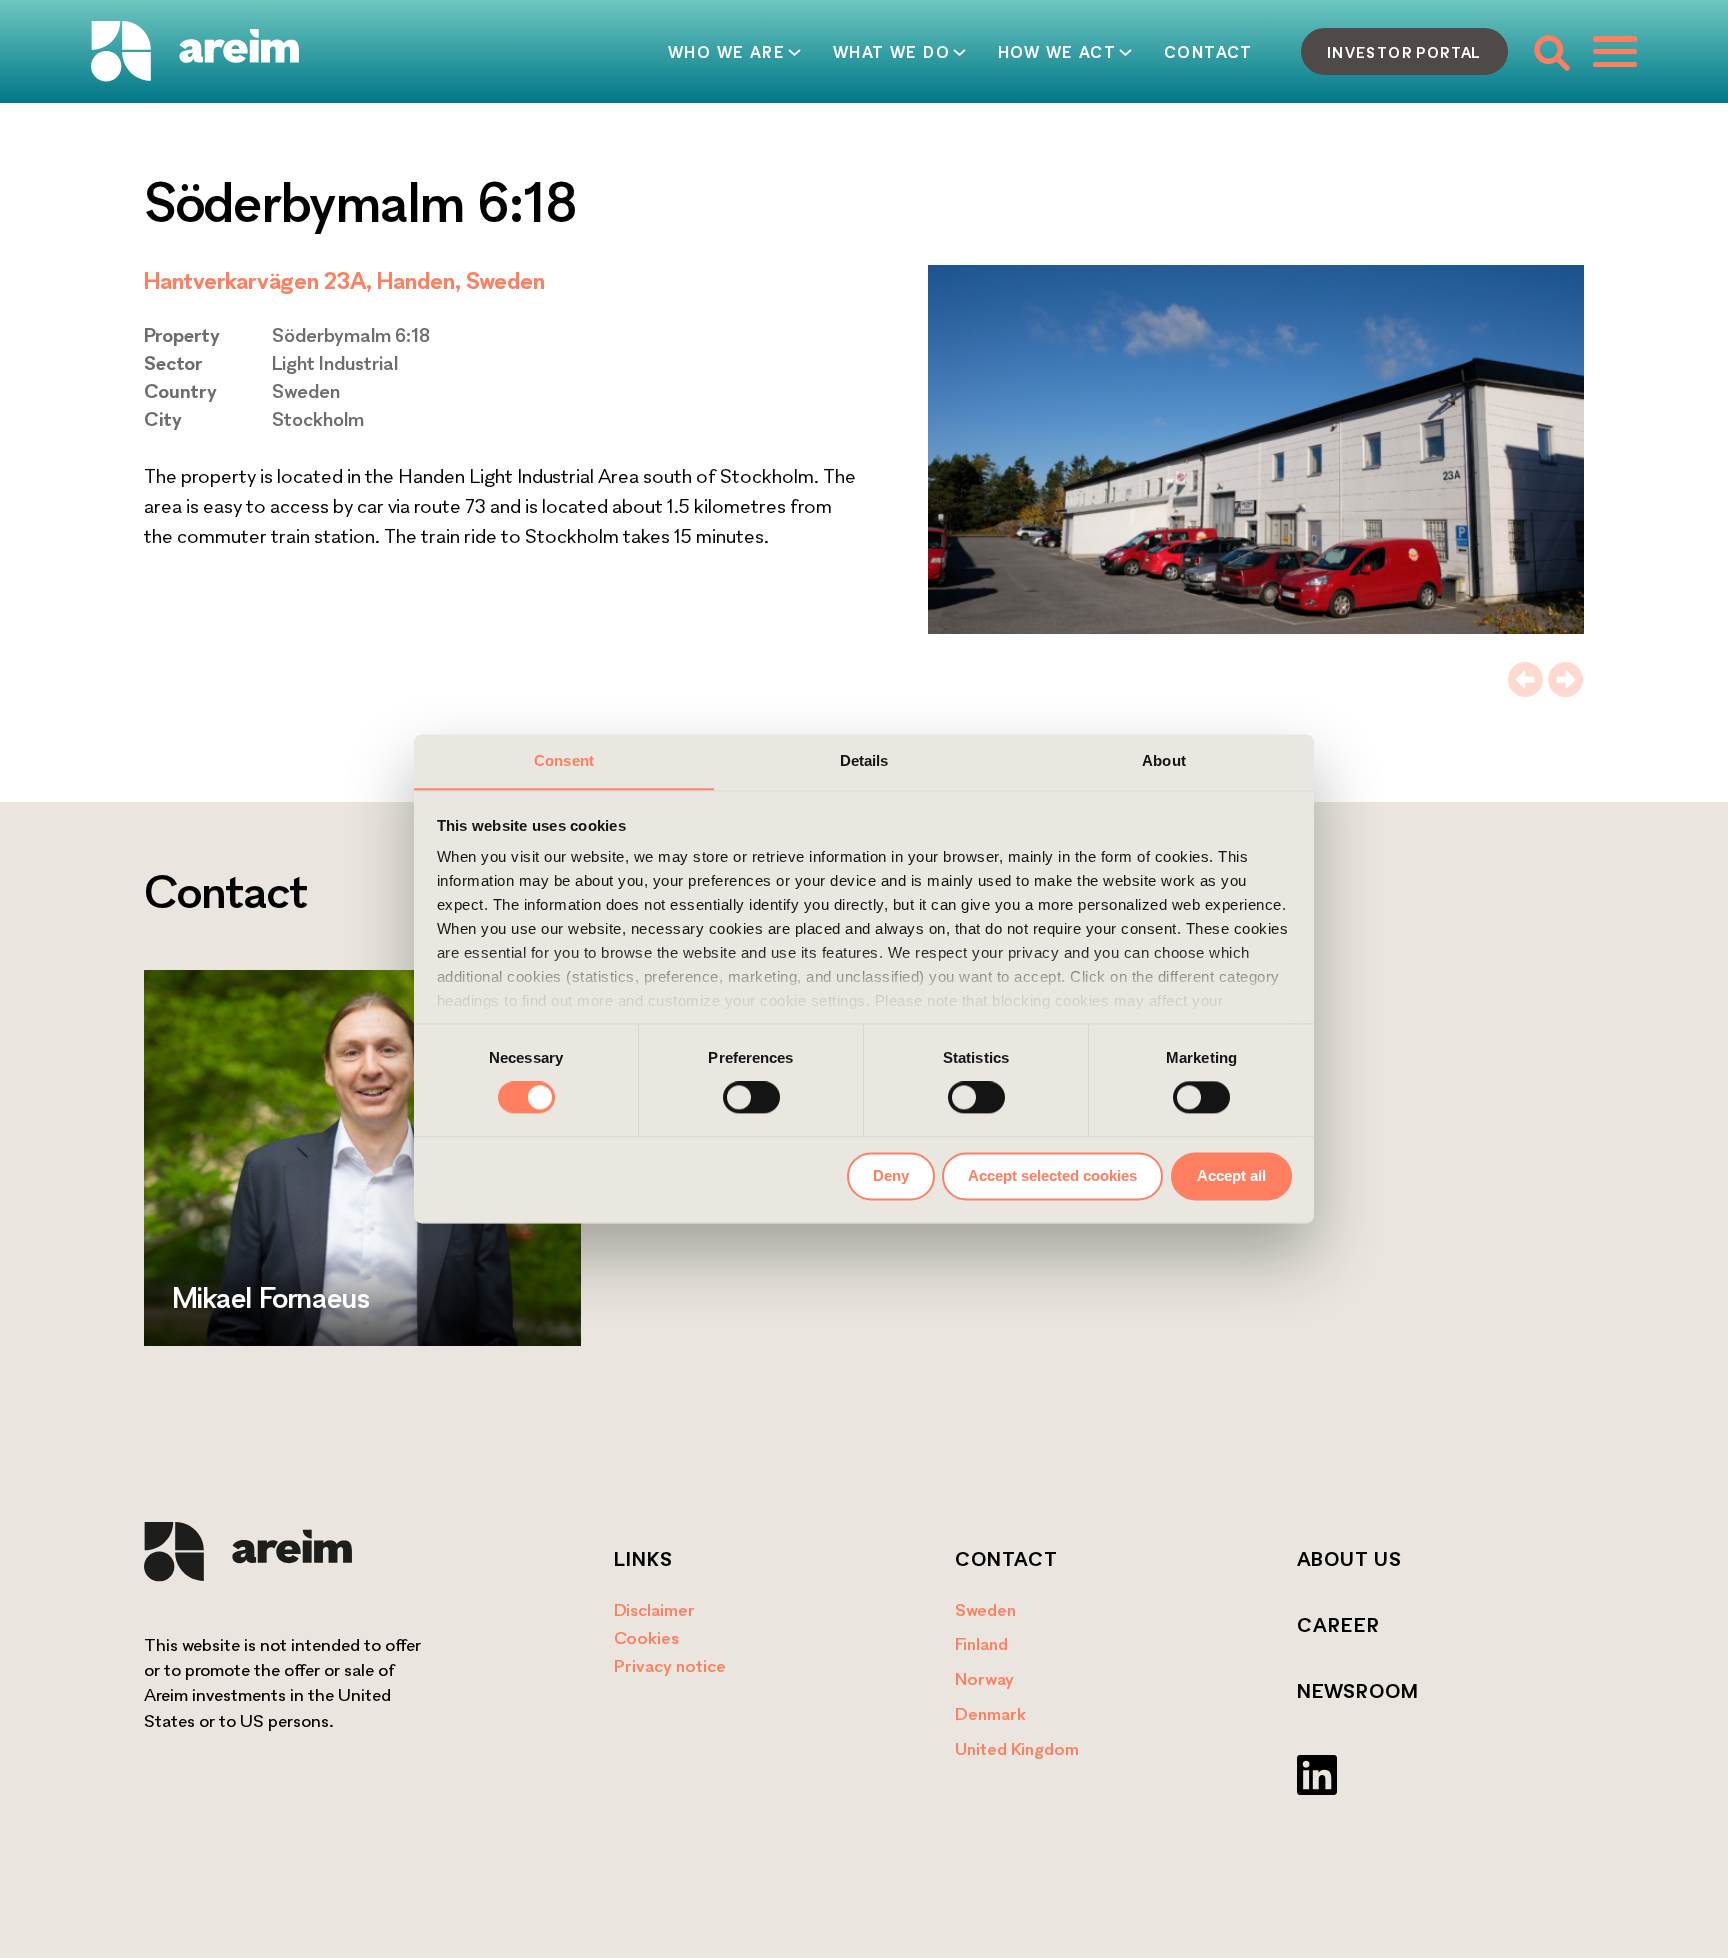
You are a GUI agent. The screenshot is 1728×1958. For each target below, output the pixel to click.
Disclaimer (654, 1609)
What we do (891, 52)
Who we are (726, 52)
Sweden (985, 1609)
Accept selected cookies (1052, 1175)
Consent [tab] (564, 760)
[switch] (751, 1098)
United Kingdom (1017, 1748)
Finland (981, 1643)
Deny (891, 1175)
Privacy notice (670, 1665)
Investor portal (1404, 52)
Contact (1208, 52)
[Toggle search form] (1550, 51)
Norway (984, 1678)
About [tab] (1164, 760)
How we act (1057, 52)
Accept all (1231, 1175)
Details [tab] (864, 760)
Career (1338, 1625)
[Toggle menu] (1615, 51)
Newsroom (1358, 1691)
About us (1349, 1559)
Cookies (646, 1637)
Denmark (990, 1713)
